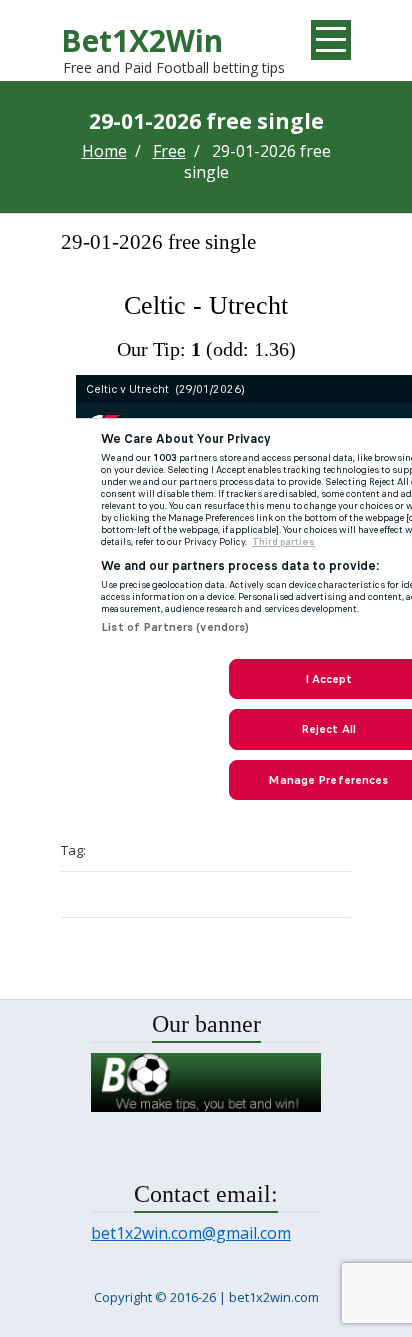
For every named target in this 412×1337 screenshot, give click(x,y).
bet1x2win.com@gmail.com (191, 1233)
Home (104, 151)
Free (169, 151)
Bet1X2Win (142, 40)
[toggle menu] (331, 40)
